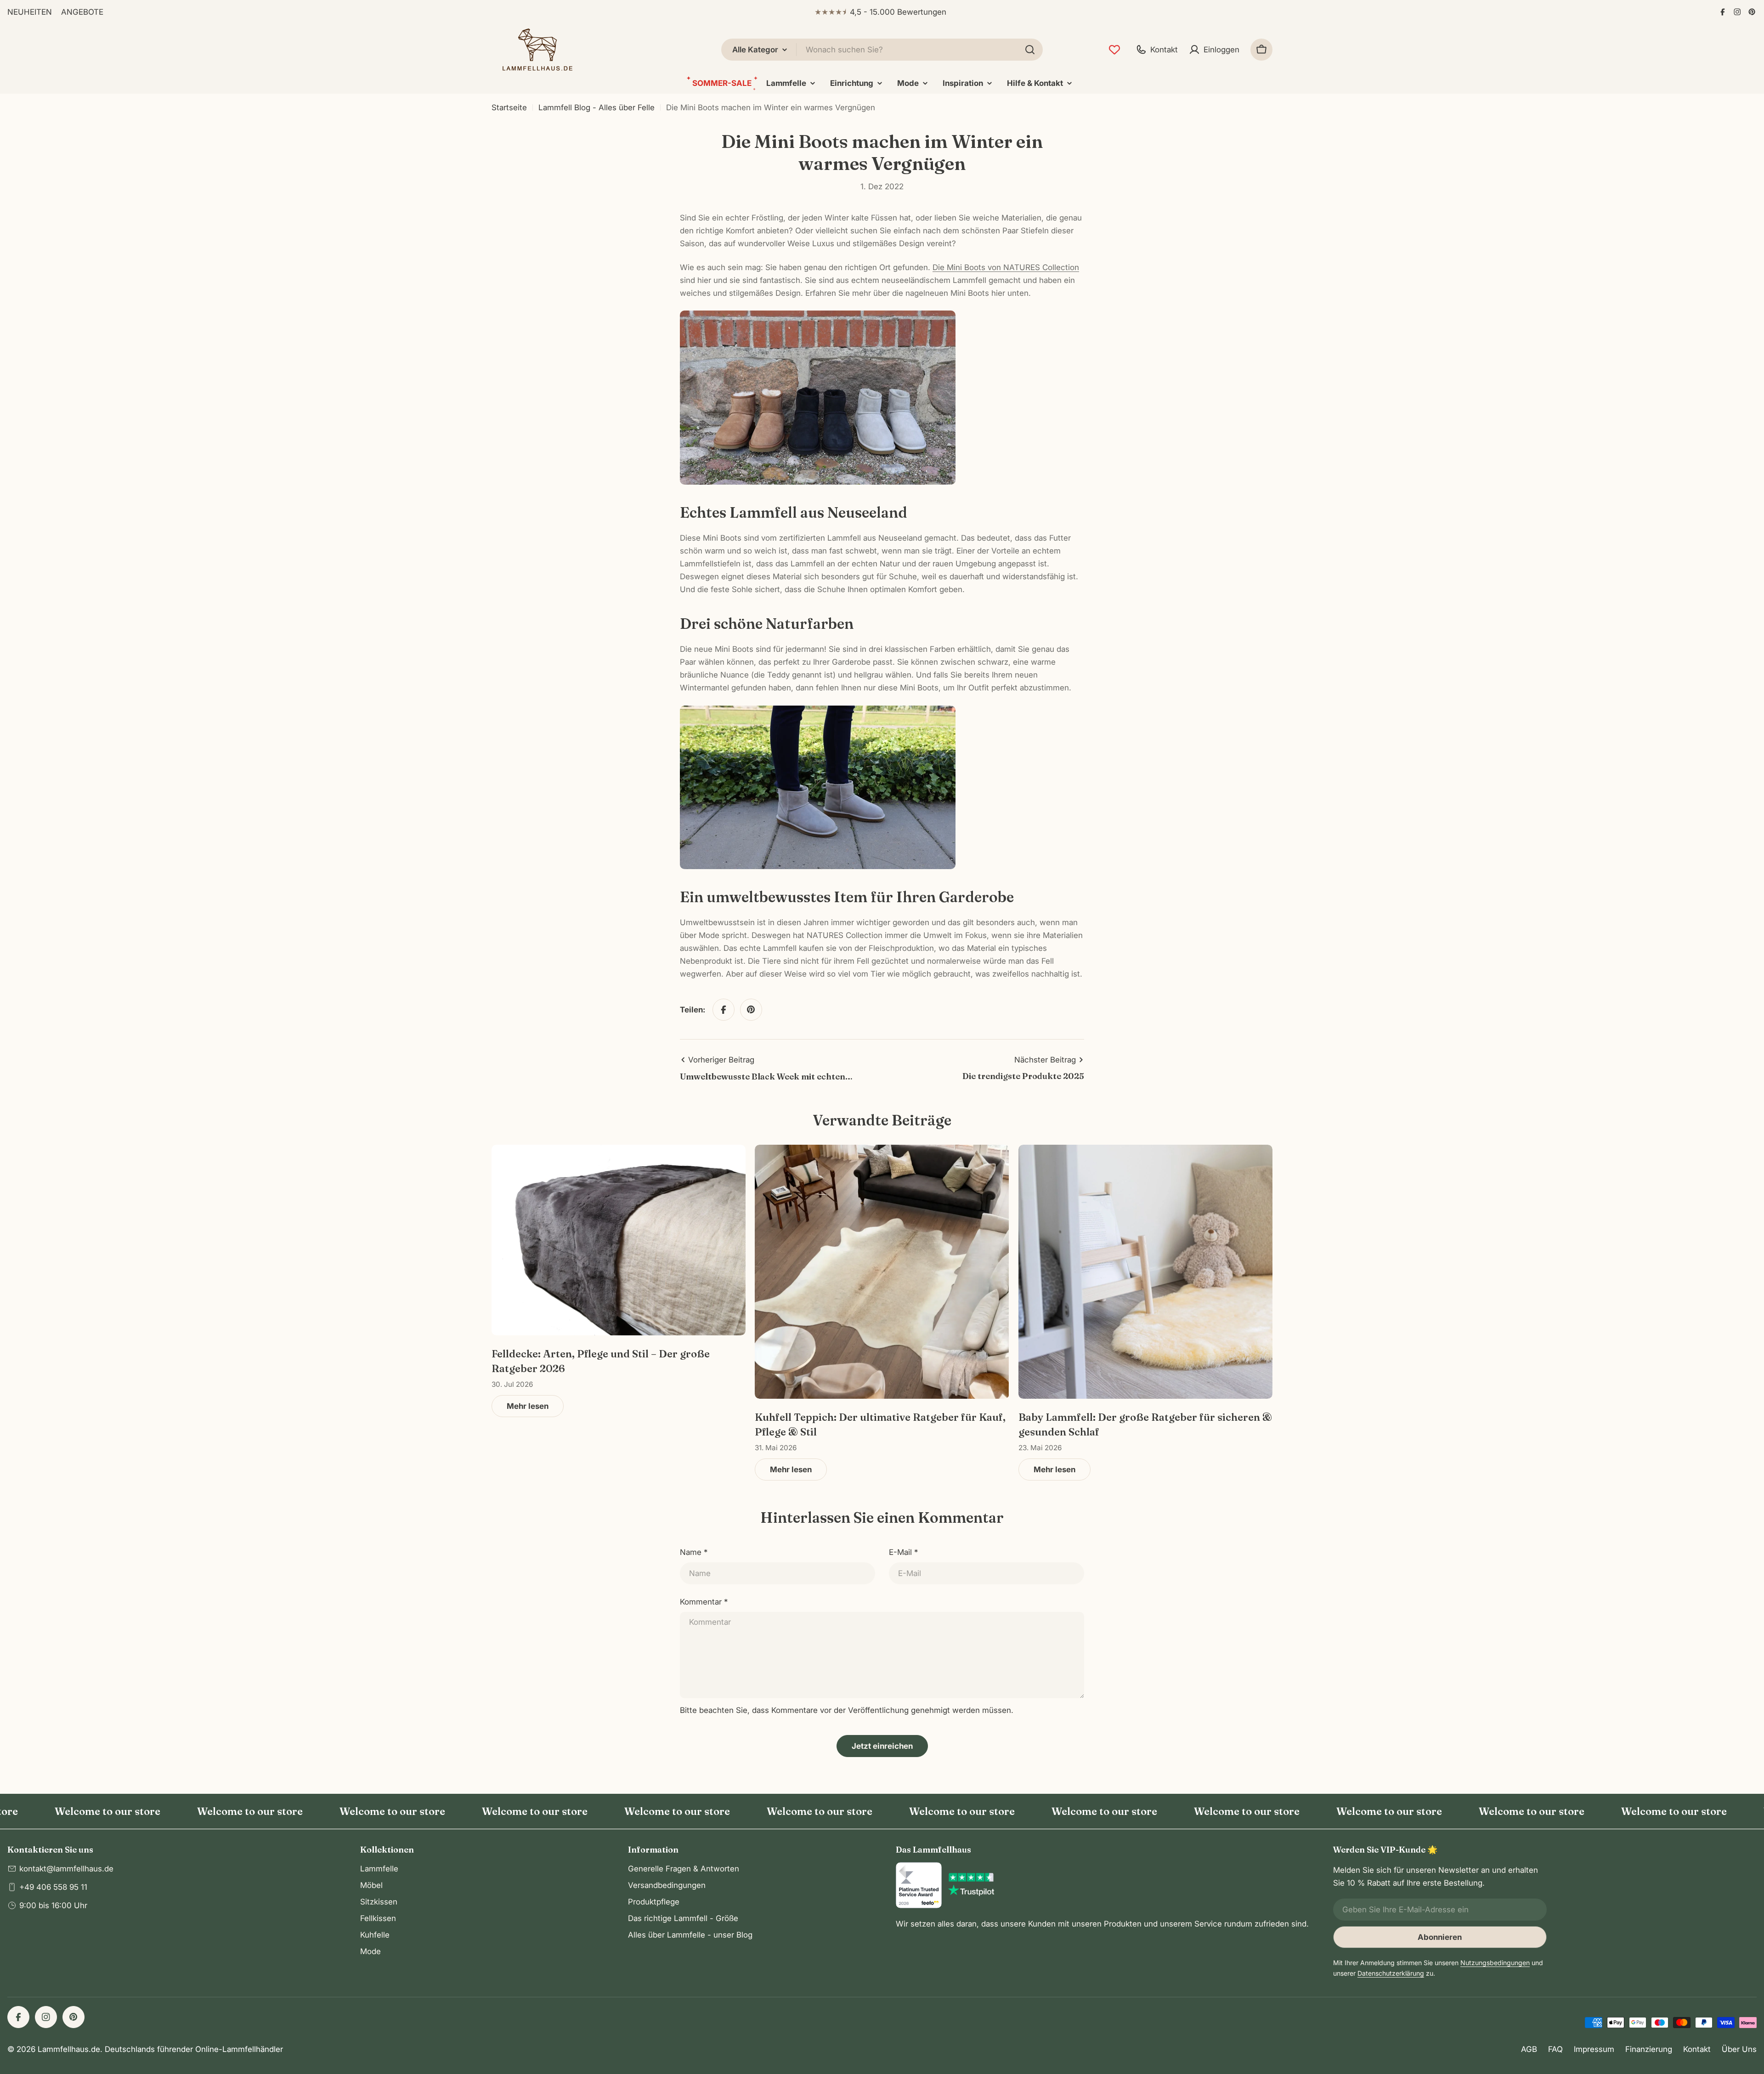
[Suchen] (1030, 50)
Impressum (1594, 2049)
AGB (1529, 2049)
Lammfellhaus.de (69, 2049)
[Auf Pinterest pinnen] (751, 1010)
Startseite (509, 107)
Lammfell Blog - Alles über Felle (596, 107)
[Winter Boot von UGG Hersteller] (818, 712)
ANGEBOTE (82, 12)
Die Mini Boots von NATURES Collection (1006, 267)
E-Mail (903, 1552)
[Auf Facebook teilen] (724, 1010)
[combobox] (882, 50)
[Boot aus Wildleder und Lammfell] (818, 317)
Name (694, 1552)
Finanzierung (1649, 2049)
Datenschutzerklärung (1391, 1973)
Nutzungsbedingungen (1495, 1963)
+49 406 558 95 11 (53, 1887)
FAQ (1555, 2049)
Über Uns (1739, 2049)
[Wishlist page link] (1114, 50)
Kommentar (704, 1602)
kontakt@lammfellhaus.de (66, 1869)
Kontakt (1697, 2049)
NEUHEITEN (30, 12)
